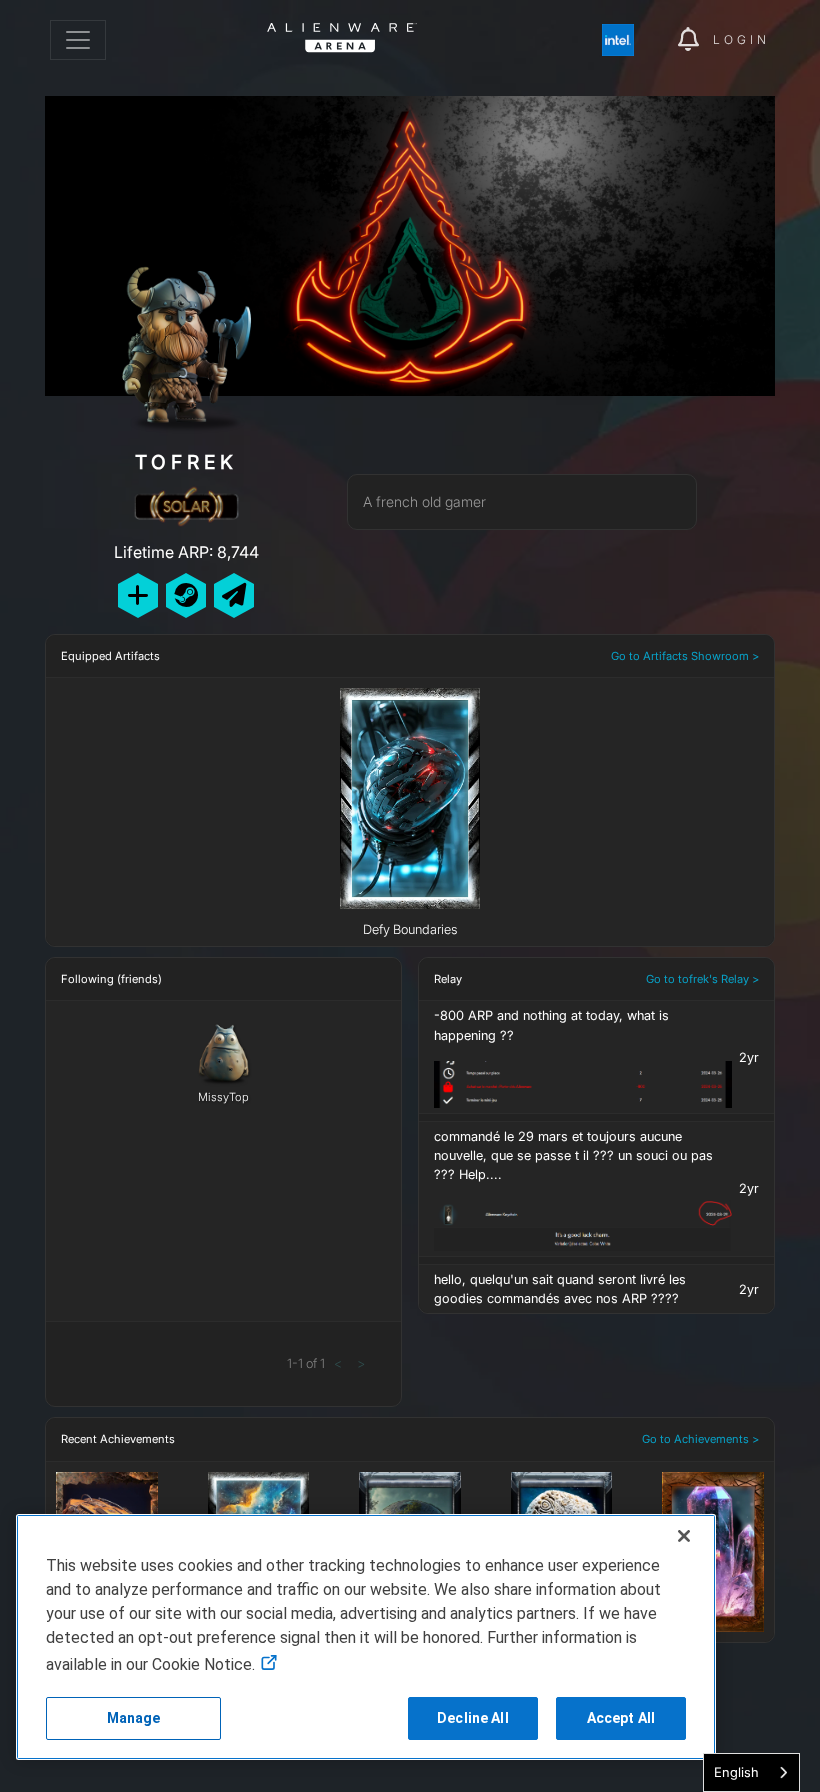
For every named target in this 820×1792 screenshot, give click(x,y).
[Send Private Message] (234, 595)
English (736, 1772)
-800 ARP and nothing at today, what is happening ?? (551, 1025)
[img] (628, 40)
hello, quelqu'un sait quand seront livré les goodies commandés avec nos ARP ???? (560, 1289)
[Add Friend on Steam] (186, 595)
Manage (134, 1718)
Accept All (621, 1718)
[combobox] (751, 1772)
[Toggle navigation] (78, 40)
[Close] (684, 1536)
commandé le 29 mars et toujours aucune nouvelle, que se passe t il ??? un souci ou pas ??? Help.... (573, 1155)
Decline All (473, 1718)
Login (741, 39)
